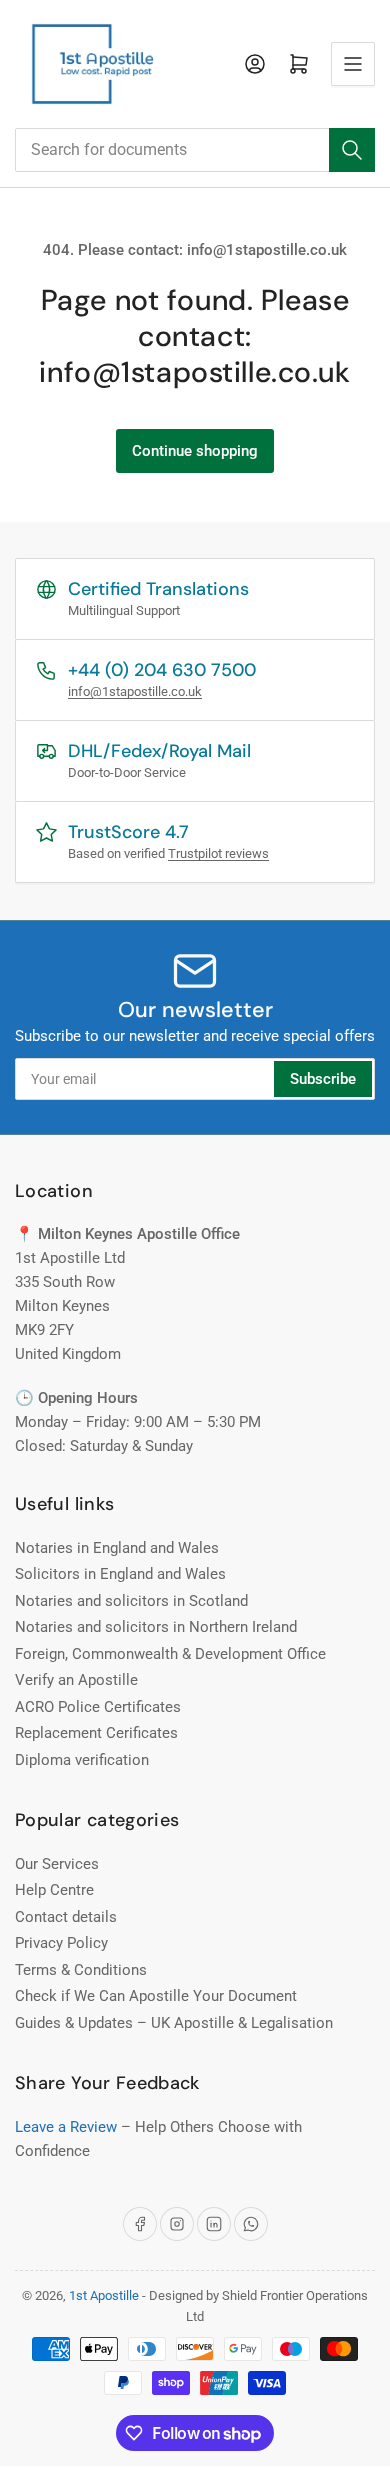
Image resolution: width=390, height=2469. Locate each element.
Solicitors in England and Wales (120, 1574)
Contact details (66, 1917)
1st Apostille (104, 2295)
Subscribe (323, 1079)
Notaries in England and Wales (117, 1548)
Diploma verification (82, 1760)
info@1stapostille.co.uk (135, 691)
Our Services (57, 1864)
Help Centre (54, 1890)
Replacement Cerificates (96, 1733)
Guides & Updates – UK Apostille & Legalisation (174, 2023)
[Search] (352, 150)
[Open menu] (353, 64)
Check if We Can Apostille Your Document (156, 1996)
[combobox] (195, 150)
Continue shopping (195, 451)
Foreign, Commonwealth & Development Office (170, 1654)
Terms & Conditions (81, 1970)
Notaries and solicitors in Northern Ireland (156, 1627)
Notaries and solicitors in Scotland (131, 1601)
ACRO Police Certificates (98, 1707)
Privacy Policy (61, 1943)
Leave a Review (66, 2127)
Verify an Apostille (76, 1680)
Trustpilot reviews (218, 853)
